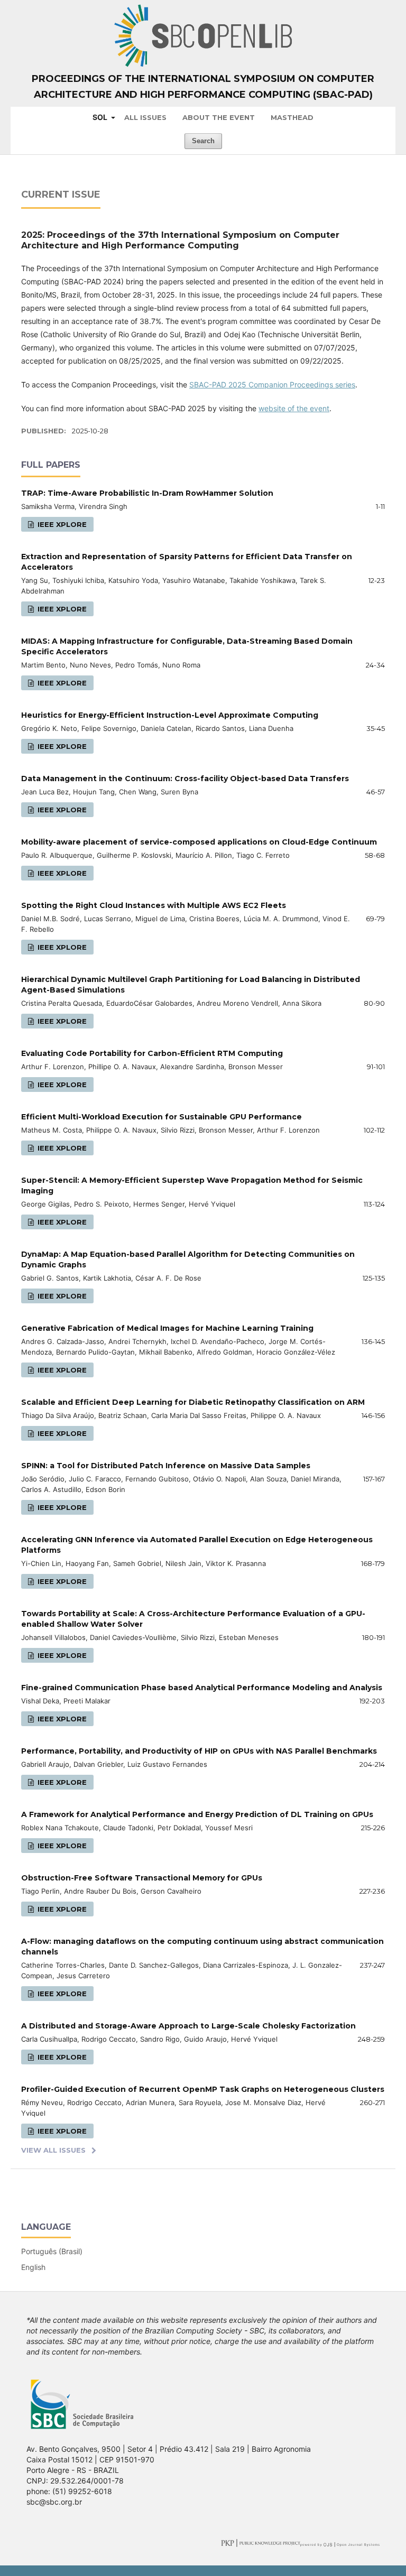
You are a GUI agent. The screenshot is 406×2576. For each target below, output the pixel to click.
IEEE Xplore (61, 524)
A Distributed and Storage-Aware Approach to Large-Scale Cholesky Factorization (188, 2026)
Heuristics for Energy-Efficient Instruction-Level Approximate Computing (170, 715)
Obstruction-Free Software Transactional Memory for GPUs (142, 1878)
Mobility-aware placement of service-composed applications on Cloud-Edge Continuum (199, 842)
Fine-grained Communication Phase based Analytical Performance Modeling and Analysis (202, 1688)
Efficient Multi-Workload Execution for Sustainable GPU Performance (162, 1117)
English (33, 2267)
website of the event (294, 408)
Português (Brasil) (52, 2251)
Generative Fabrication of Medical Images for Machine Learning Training (167, 1328)
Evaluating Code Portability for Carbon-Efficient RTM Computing (152, 1053)
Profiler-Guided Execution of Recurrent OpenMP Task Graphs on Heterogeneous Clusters (203, 2089)
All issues (145, 117)
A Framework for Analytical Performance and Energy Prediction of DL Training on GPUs (197, 1814)
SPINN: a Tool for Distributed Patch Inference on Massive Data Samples (166, 1466)
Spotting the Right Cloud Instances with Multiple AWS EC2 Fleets (154, 905)
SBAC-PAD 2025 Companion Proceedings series (272, 384)
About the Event (219, 117)
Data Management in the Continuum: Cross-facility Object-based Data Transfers (185, 779)
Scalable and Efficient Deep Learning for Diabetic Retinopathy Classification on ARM (193, 1402)
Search (203, 141)
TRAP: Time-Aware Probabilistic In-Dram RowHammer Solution (147, 493)
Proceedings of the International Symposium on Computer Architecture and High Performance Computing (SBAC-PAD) (203, 87)
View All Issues (53, 2150)
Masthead (292, 117)
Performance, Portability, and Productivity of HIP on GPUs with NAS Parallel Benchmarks (199, 1751)
